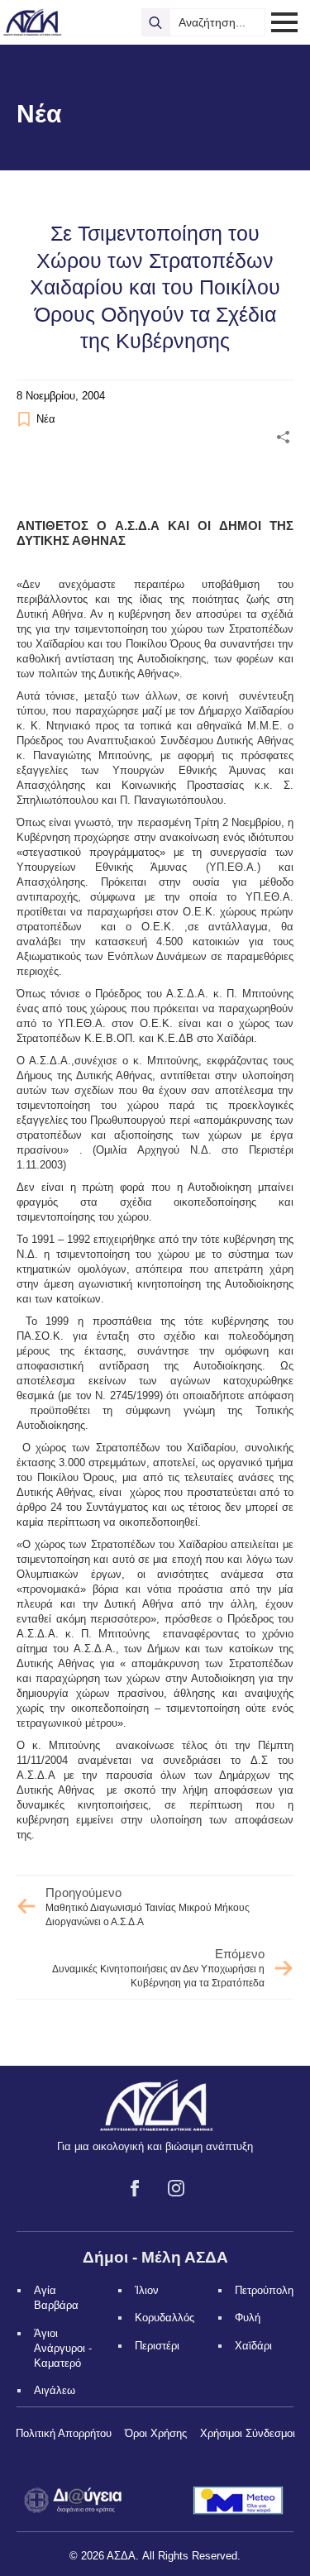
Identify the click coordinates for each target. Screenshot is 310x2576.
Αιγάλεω (55, 2390)
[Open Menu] (284, 22)
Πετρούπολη (264, 2290)
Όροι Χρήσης (156, 2433)
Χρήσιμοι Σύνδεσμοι (248, 2433)
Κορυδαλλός (165, 2318)
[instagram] (176, 2188)
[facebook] (135, 2188)
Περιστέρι (157, 2346)
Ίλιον (147, 2290)
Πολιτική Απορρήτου (64, 2433)
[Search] (155, 22)
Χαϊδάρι (253, 2346)
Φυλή (248, 2318)
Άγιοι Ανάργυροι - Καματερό (63, 2348)
